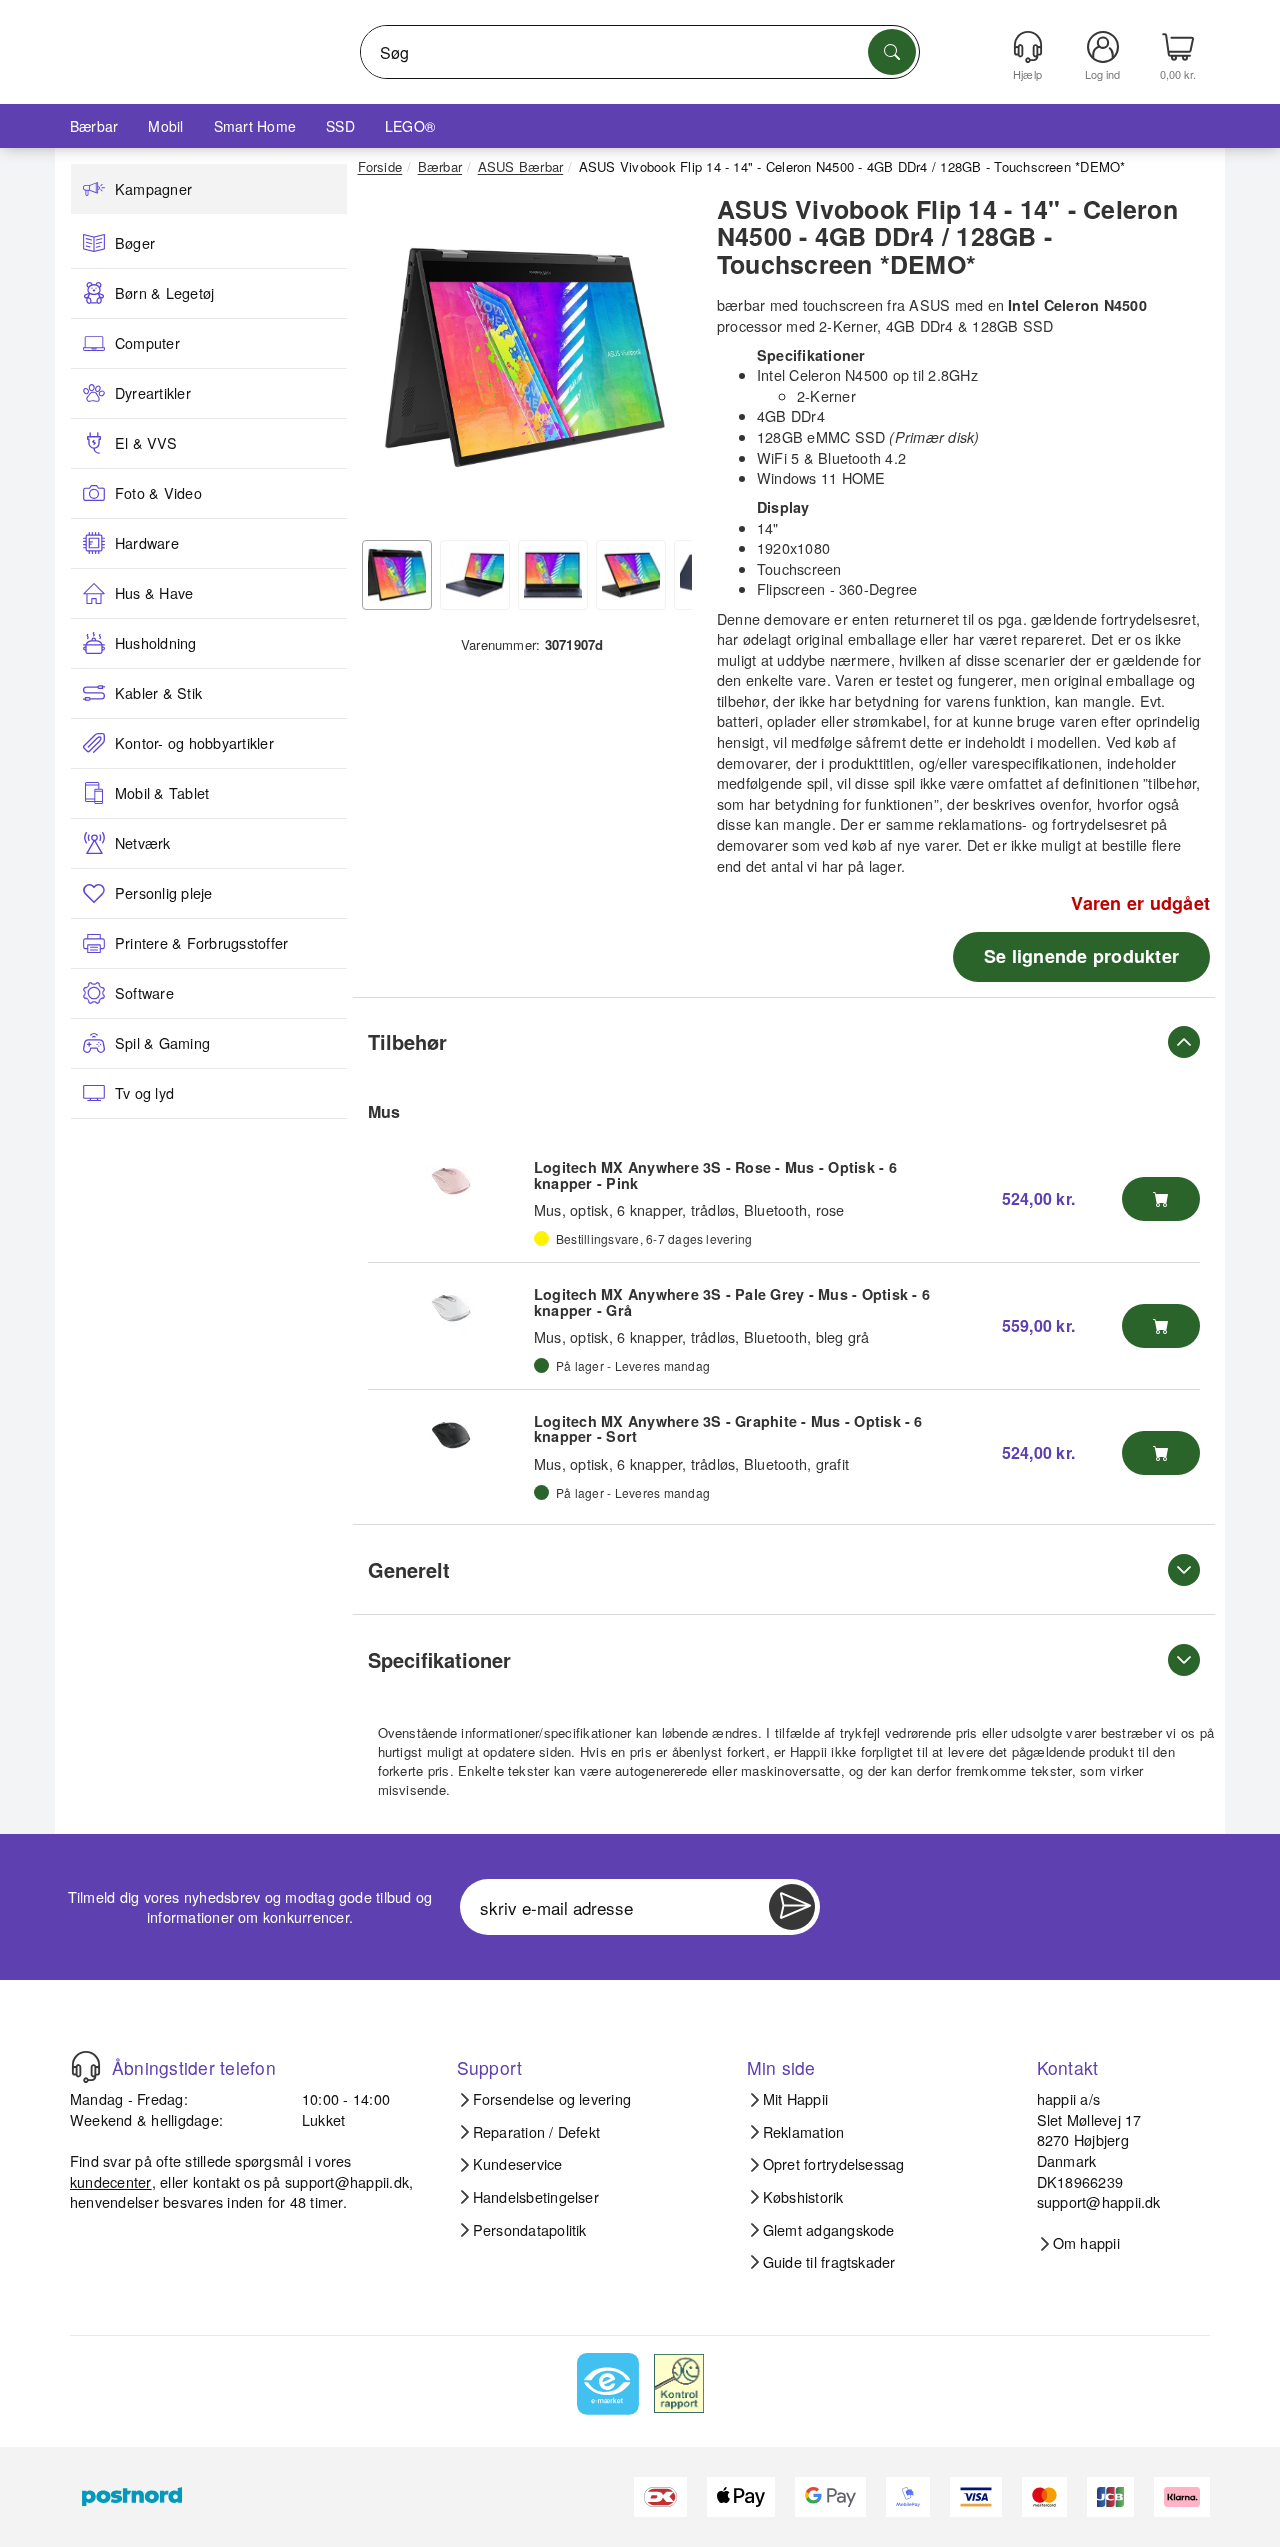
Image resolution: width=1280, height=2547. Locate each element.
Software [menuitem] (144, 993)
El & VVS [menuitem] (146, 443)
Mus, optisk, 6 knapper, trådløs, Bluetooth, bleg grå (701, 1336)
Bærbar (94, 126)
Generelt (409, 1569)
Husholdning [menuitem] (156, 643)
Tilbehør (407, 1041)
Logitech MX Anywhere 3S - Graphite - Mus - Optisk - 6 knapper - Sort (728, 1429)
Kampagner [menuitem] (153, 189)
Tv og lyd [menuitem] (144, 1093)
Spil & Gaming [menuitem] (162, 1043)
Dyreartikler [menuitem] (153, 393)
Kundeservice (518, 2164)
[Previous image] (388, 363)
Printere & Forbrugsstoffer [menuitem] (201, 943)
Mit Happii (795, 2099)
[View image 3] (553, 575)
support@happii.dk (347, 2181)
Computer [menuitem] (147, 343)
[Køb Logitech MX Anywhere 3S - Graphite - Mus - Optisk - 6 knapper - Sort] (1161, 1453)
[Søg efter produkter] (892, 52)
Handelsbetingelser (536, 2197)
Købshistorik (803, 2197)
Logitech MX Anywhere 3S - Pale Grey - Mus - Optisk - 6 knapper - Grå (732, 1302)
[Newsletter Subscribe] (792, 1907)
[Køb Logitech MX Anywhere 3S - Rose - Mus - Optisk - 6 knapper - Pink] (1161, 1199)
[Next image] (662, 363)
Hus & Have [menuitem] (154, 593)
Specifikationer (439, 1659)
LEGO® (410, 126)
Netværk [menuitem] (143, 843)
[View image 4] (631, 575)
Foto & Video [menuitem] (158, 493)
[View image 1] (397, 575)
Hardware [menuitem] (147, 543)
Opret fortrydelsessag (834, 2164)
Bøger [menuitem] (135, 243)
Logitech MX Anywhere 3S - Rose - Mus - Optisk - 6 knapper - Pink (715, 1175)
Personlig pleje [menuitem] (164, 893)
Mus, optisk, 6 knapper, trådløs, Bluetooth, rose (689, 1209)
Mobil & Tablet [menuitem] (162, 793)
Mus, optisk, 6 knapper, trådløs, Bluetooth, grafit (691, 1463)
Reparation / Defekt (537, 2132)
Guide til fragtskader (829, 2262)
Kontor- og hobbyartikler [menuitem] (194, 743)
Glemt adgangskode (829, 2230)
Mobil (165, 126)
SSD (340, 126)
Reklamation (804, 2132)
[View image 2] (475, 575)
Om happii (1086, 2243)
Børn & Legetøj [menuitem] (164, 293)
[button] (525, 358)
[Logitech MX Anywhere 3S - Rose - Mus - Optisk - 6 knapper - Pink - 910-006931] (451, 1181)
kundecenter (111, 2181)
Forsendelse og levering (552, 2099)
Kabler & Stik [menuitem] (158, 693)
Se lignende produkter (1081, 956)
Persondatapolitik (530, 2230)
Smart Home (255, 126)
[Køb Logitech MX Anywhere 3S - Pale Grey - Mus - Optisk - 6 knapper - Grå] (1161, 1326)
